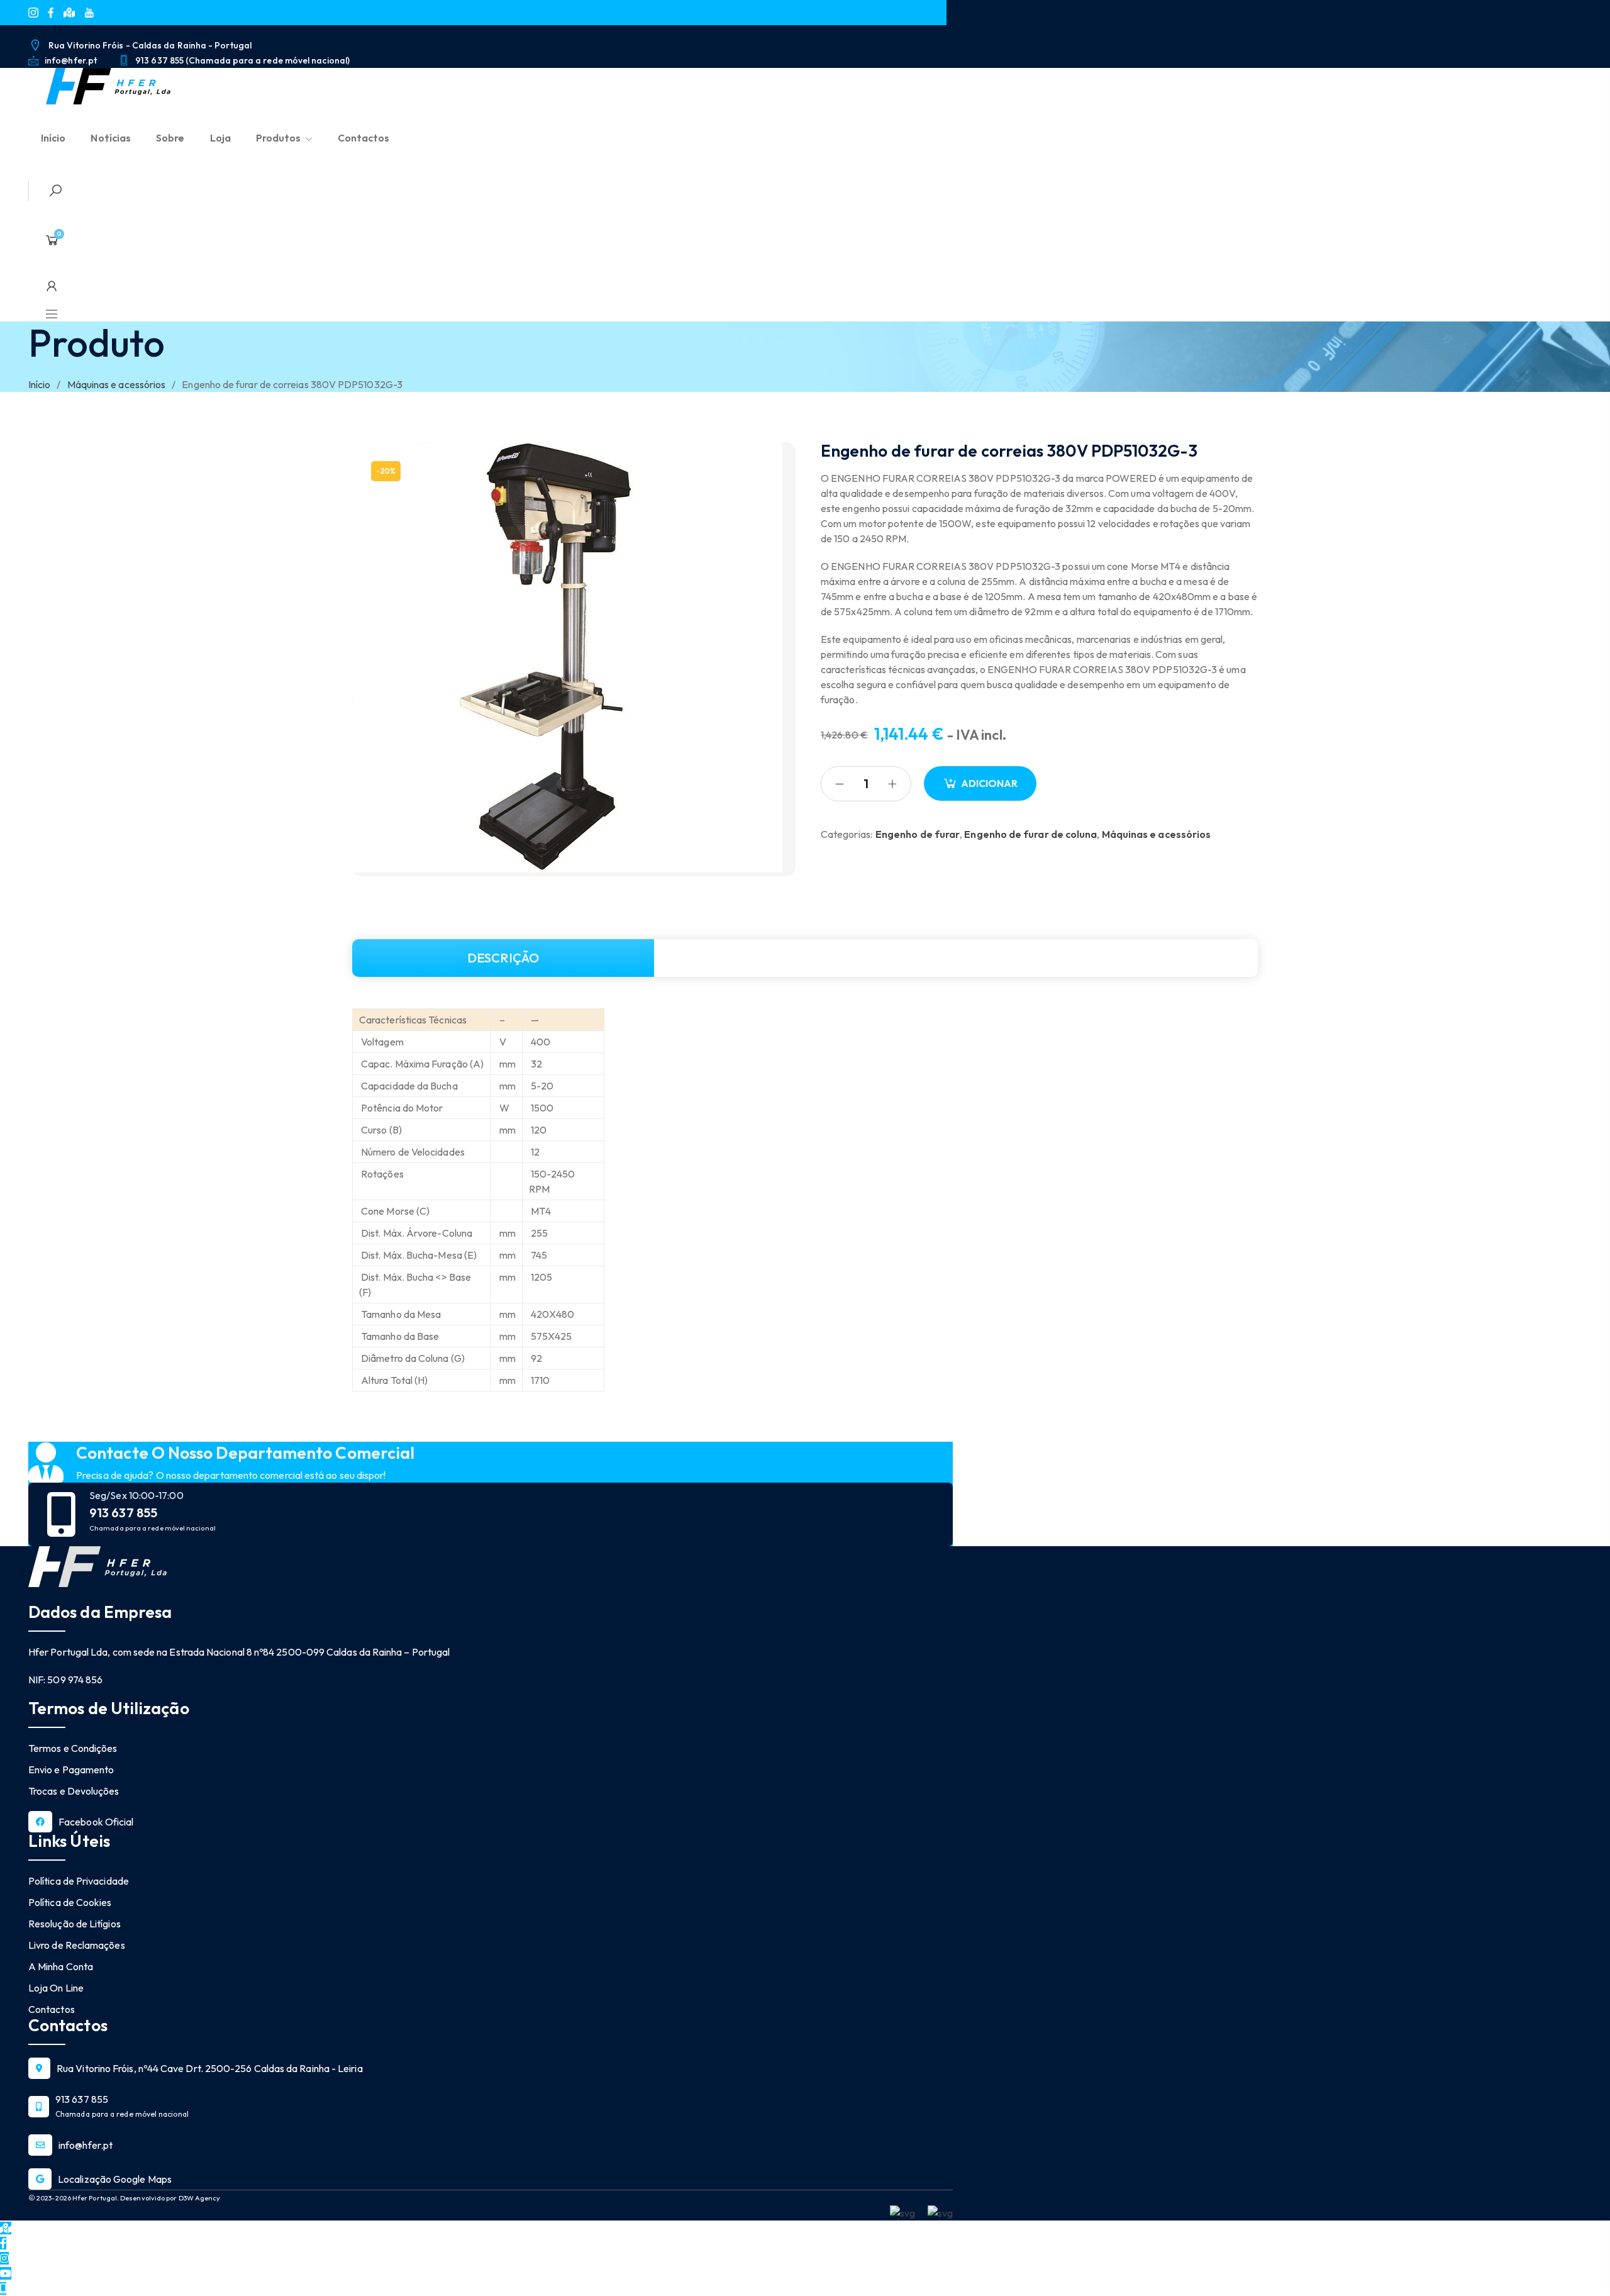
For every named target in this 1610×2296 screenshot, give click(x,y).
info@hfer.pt (86, 2145)
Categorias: (847, 834)
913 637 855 (123, 1513)
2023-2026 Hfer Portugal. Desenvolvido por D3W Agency (128, 2198)
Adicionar (989, 783)
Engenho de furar (918, 834)
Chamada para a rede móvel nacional (153, 1528)
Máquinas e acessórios (117, 384)
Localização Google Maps (115, 2179)
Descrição (503, 958)
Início (39, 384)
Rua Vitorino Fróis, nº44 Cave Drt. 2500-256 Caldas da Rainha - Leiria (210, 2068)
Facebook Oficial (96, 1822)
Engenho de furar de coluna (1030, 834)
